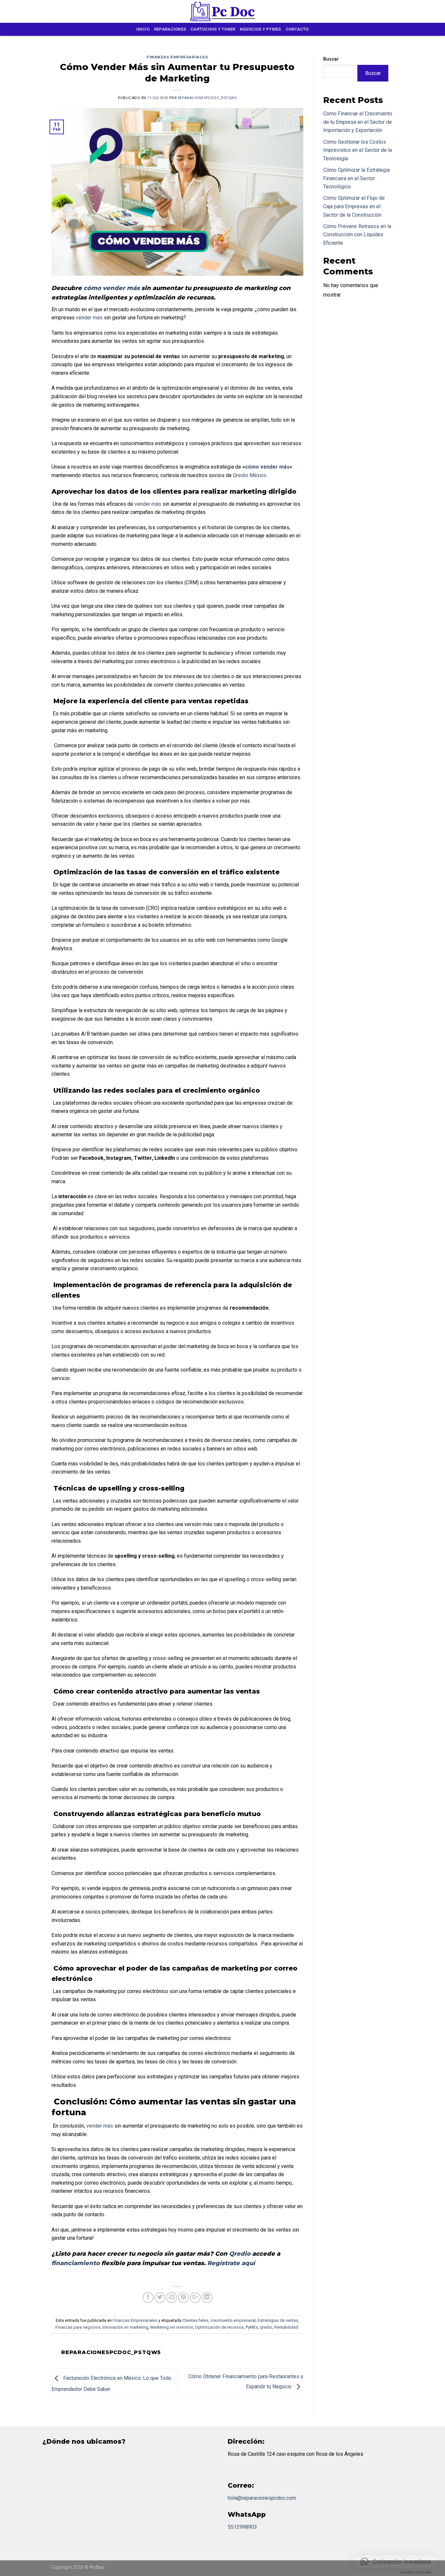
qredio (266, 2327)
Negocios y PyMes (260, 29)
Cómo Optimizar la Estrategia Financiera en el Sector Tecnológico (356, 178)
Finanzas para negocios (78, 2327)
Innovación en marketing (125, 2327)
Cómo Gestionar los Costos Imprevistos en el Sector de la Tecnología (358, 150)
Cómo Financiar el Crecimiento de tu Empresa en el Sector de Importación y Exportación (358, 122)
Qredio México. (250, 475)
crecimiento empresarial (233, 2320)
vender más (89, 318)
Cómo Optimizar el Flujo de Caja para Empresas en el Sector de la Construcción (354, 206)
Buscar (331, 59)
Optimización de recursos (219, 2327)
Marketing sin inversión (172, 2327)
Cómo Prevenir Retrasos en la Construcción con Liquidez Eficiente (357, 235)
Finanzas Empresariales (177, 57)
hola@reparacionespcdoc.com (262, 2498)
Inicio (143, 29)
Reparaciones (170, 29)
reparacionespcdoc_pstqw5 (207, 98)
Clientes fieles (195, 2320)
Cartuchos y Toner (213, 29)
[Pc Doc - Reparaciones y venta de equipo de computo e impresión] (223, 11)
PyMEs (252, 2327)
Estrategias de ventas (278, 2320)
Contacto (297, 29)
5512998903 (242, 2527)
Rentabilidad (286, 2327)
